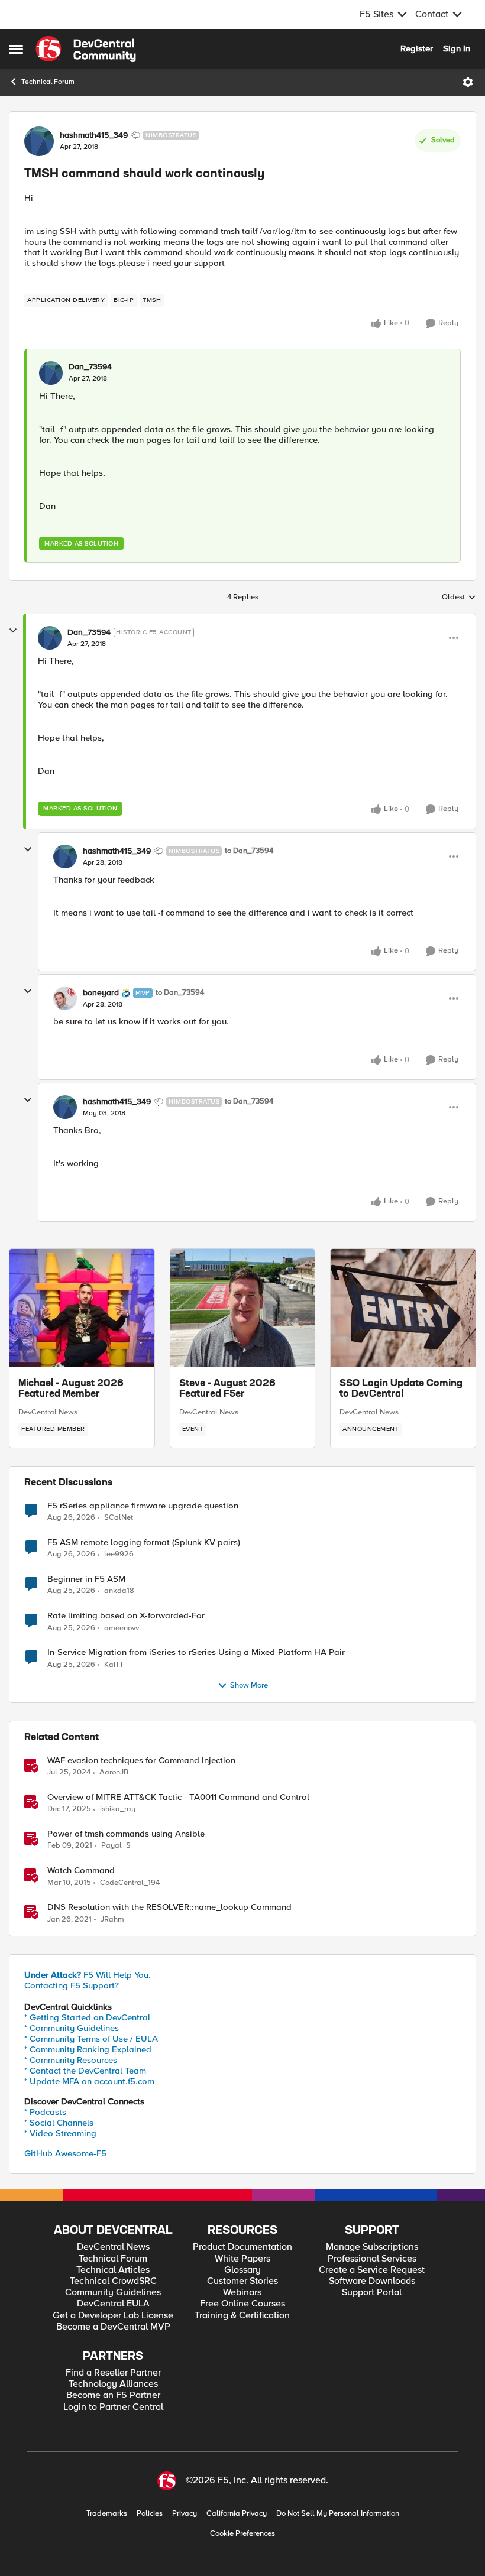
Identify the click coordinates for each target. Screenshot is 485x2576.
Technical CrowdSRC (113, 2281)
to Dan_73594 (249, 851)
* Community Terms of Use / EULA (91, 2039)
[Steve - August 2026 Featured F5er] (243, 1308)
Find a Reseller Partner (113, 2373)
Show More (249, 1686)
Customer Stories (242, 2281)
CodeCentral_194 (130, 1883)
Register (417, 48)
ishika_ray (118, 1809)
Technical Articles (113, 2270)
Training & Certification (242, 2316)
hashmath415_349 (94, 135)
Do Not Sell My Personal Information (338, 2514)
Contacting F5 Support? (72, 1985)
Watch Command (81, 1871)
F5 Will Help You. (88, 1975)
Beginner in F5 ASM (86, 1579)
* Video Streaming (60, 2133)
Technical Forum (48, 82)
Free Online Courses (242, 2304)
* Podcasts (45, 2112)
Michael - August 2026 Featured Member (71, 1389)
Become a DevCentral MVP (113, 2327)
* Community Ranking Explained (88, 2049)
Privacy (185, 2514)
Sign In (457, 48)
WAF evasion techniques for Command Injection (141, 1761)
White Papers (242, 2259)
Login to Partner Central (113, 2407)
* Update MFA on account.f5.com (89, 2081)
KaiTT (114, 1665)
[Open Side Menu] (16, 49)
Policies (150, 2514)
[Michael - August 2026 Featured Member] (82, 1308)
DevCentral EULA (113, 2304)
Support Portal (372, 2293)
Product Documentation (242, 2247)
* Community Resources (71, 2060)
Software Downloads (372, 2281)
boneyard (101, 993)
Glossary (242, 2270)
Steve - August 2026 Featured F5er (227, 1389)
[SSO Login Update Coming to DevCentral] (403, 1308)
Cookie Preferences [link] (242, 2533)
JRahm (112, 1920)
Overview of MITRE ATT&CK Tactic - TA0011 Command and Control (178, 1797)
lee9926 (119, 1554)
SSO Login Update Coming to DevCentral (401, 1389)
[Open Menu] (468, 82)
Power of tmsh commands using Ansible (126, 1834)
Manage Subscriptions (372, 2247)
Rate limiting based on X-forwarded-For (126, 1616)
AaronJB (114, 1772)
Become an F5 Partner (113, 2395)
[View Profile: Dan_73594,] (51, 373)
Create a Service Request (372, 2270)
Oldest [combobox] (459, 598)
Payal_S (116, 1846)
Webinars (242, 2293)
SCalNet (119, 1518)
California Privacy (237, 2514)
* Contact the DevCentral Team (85, 2071)
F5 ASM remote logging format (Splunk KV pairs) (144, 1542)
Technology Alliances (113, 2384)
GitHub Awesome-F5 (65, 2153)
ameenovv (122, 1628)
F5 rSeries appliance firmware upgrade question (143, 1506)
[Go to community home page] (86, 49)
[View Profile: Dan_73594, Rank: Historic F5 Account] (50, 638)
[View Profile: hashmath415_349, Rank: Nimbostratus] (39, 141)
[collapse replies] (13, 631)
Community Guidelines (113, 2293)
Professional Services (372, 2259)
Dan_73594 (90, 367)
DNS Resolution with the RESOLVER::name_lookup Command (169, 1907)
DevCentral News (48, 1412)
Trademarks (107, 2514)
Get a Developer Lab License (113, 2316)
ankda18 (119, 1591)
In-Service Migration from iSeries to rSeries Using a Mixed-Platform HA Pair (196, 1652)
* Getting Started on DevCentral (87, 2017)
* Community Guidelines (72, 2028)
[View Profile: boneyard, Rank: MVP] (65, 998)
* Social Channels (59, 2123)
